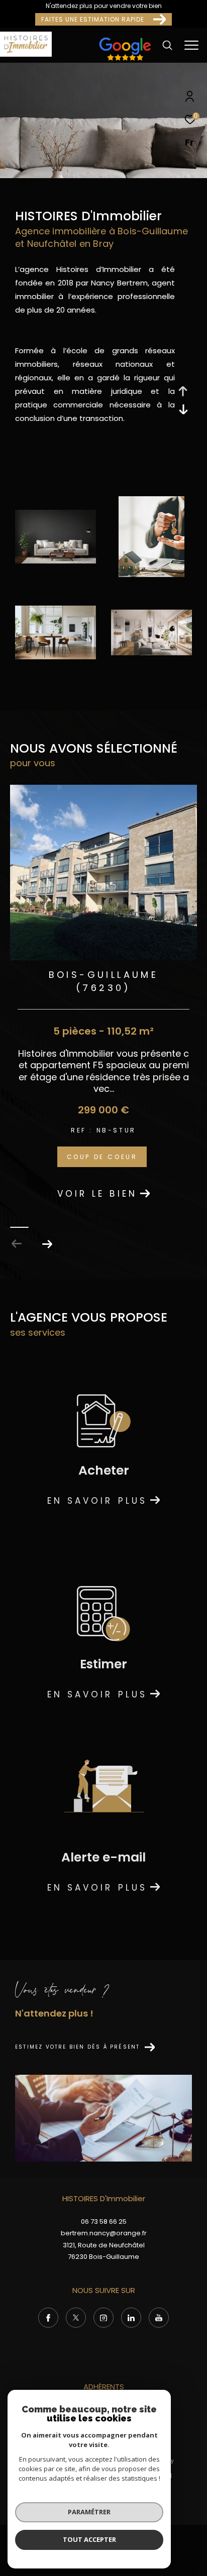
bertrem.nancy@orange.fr (104, 2233)
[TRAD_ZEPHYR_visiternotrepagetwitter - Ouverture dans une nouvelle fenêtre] (76, 2318)
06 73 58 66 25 (104, 2222)
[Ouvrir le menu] (192, 45)
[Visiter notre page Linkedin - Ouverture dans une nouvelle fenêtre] (131, 2318)
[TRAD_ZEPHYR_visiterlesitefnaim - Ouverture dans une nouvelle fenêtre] (125, 60)
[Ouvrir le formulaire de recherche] (167, 45)
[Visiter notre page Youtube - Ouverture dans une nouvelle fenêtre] (159, 2318)
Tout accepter (89, 2539)
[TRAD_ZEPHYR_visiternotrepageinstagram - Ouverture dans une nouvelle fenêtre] (103, 2318)
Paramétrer (89, 2512)
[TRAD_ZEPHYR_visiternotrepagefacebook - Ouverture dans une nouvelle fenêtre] (48, 2318)
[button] (47, 1244)
